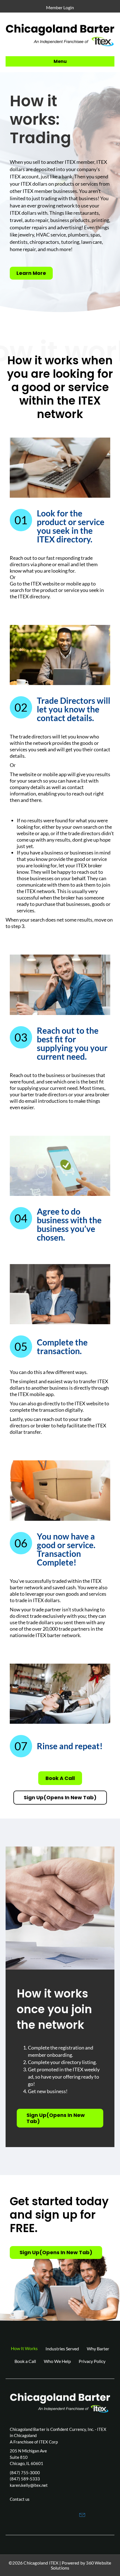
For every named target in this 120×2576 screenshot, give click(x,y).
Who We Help (57, 2361)
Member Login (60, 7)
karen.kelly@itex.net (29, 2485)
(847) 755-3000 (25, 2473)
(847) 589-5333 (25, 2479)
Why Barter (98, 2349)
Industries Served (62, 2349)
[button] (38, 2514)
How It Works (24, 2348)
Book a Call (25, 2361)
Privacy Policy (92, 2361)
